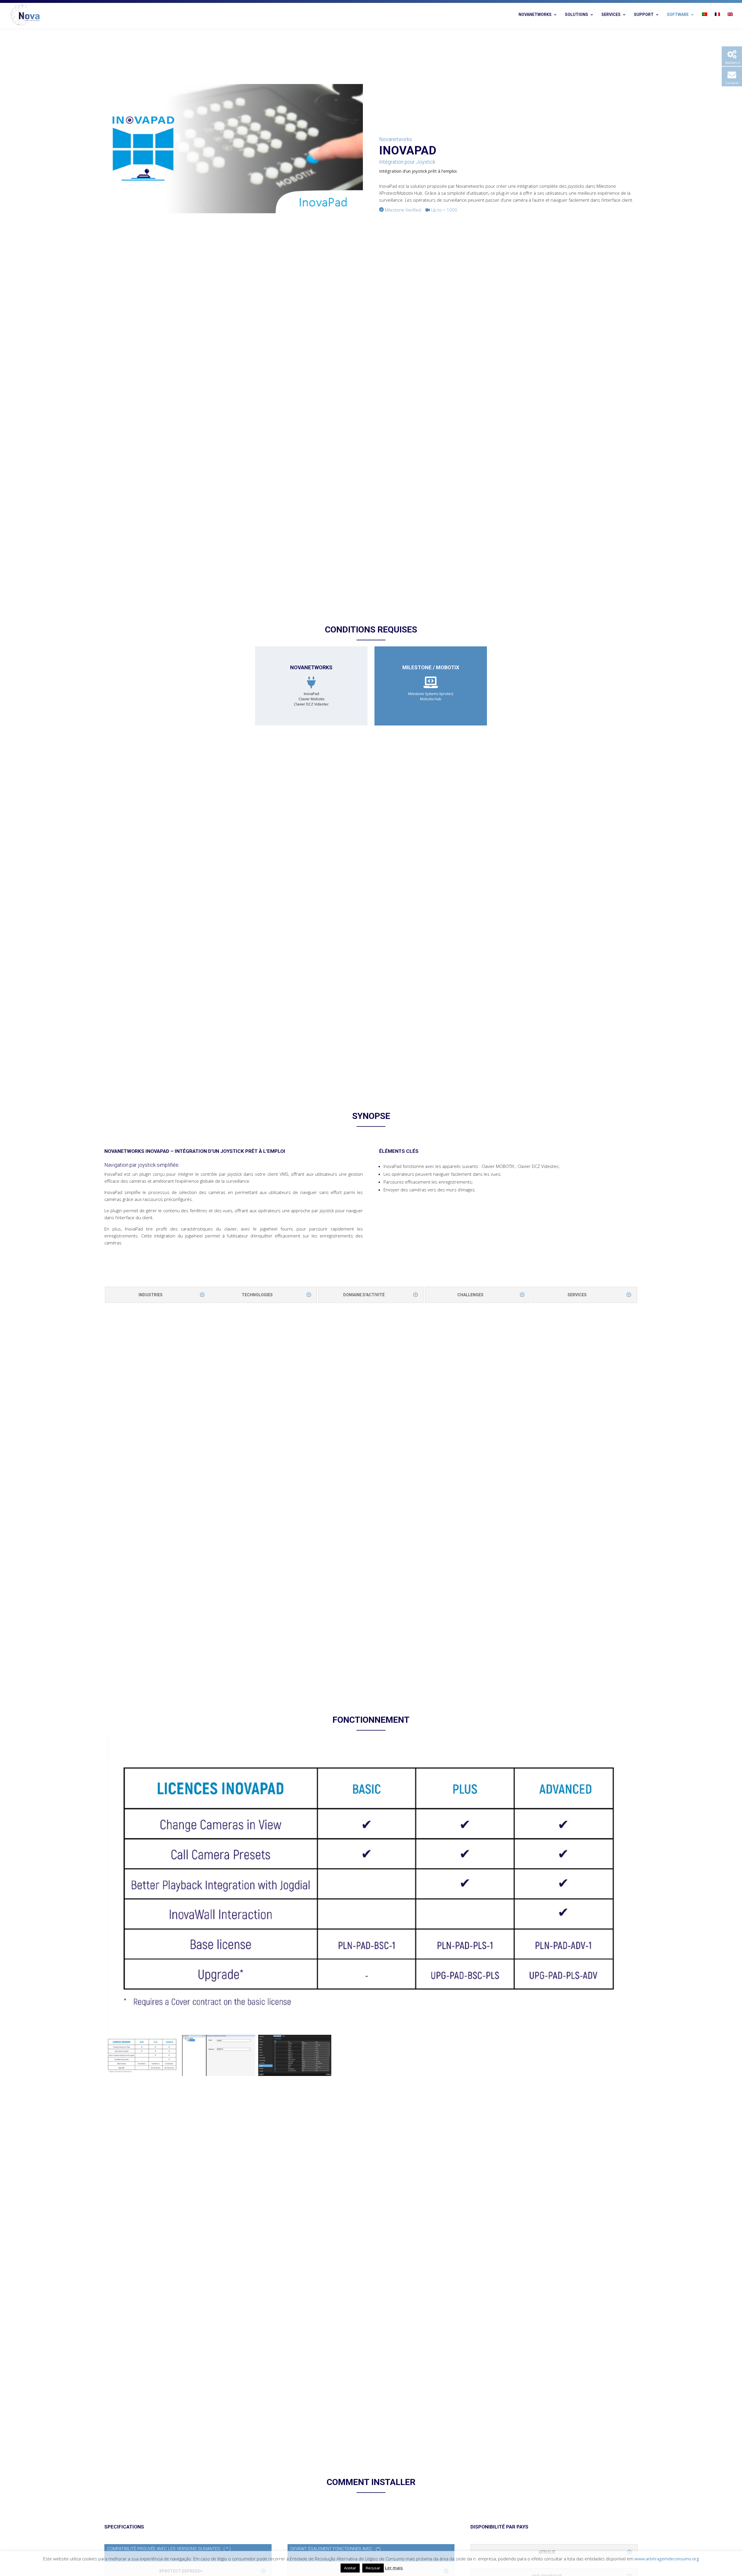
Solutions (576, 15)
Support (644, 15)
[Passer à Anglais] (730, 21)
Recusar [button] (373, 2568)
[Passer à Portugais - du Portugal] (705, 21)
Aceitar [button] (350, 2568)
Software (678, 15)
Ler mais (394, 2568)
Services (611, 15)
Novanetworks (535, 15)
